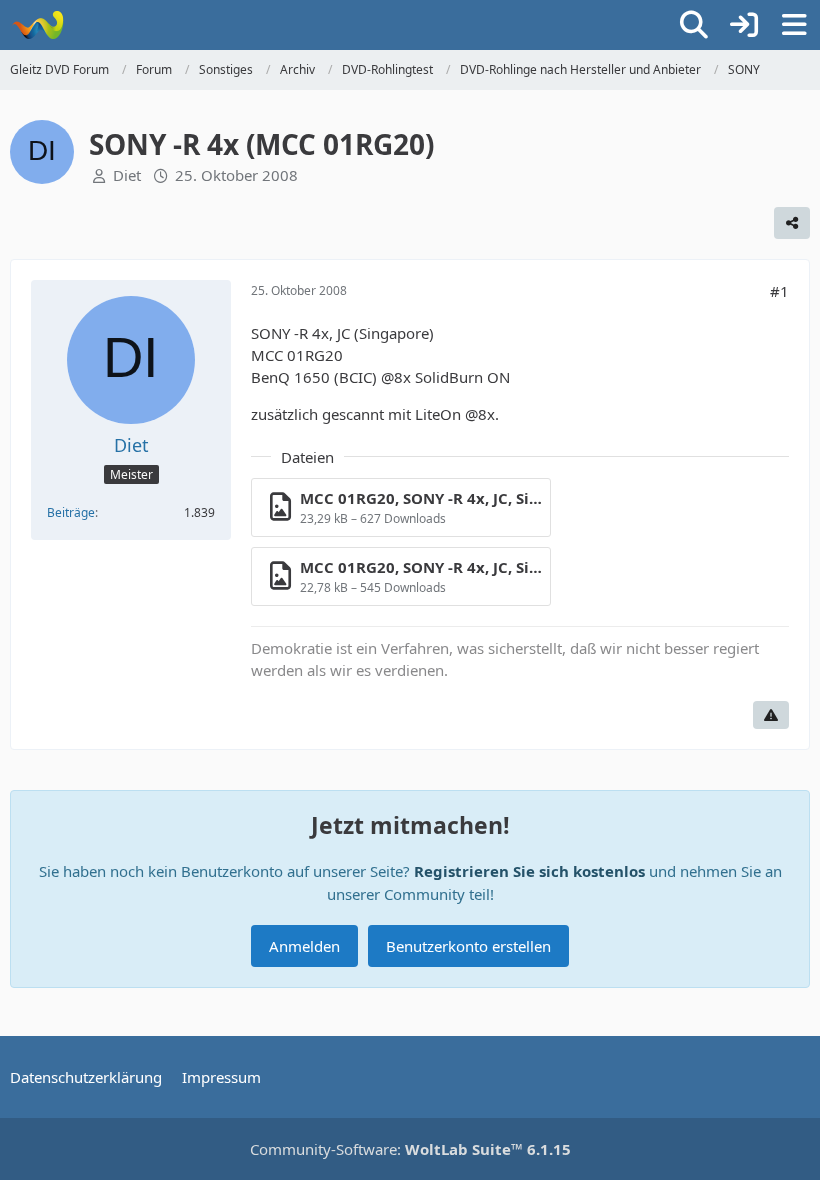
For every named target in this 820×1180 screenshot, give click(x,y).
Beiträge (71, 512)
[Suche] (694, 25)
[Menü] (794, 25)
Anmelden (304, 946)
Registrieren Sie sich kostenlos (529, 871)
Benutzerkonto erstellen (468, 946)
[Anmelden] (744, 25)
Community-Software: (410, 1149)
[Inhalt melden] (771, 715)
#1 (779, 291)
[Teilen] (792, 223)
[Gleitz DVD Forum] (37, 25)
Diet (127, 175)
